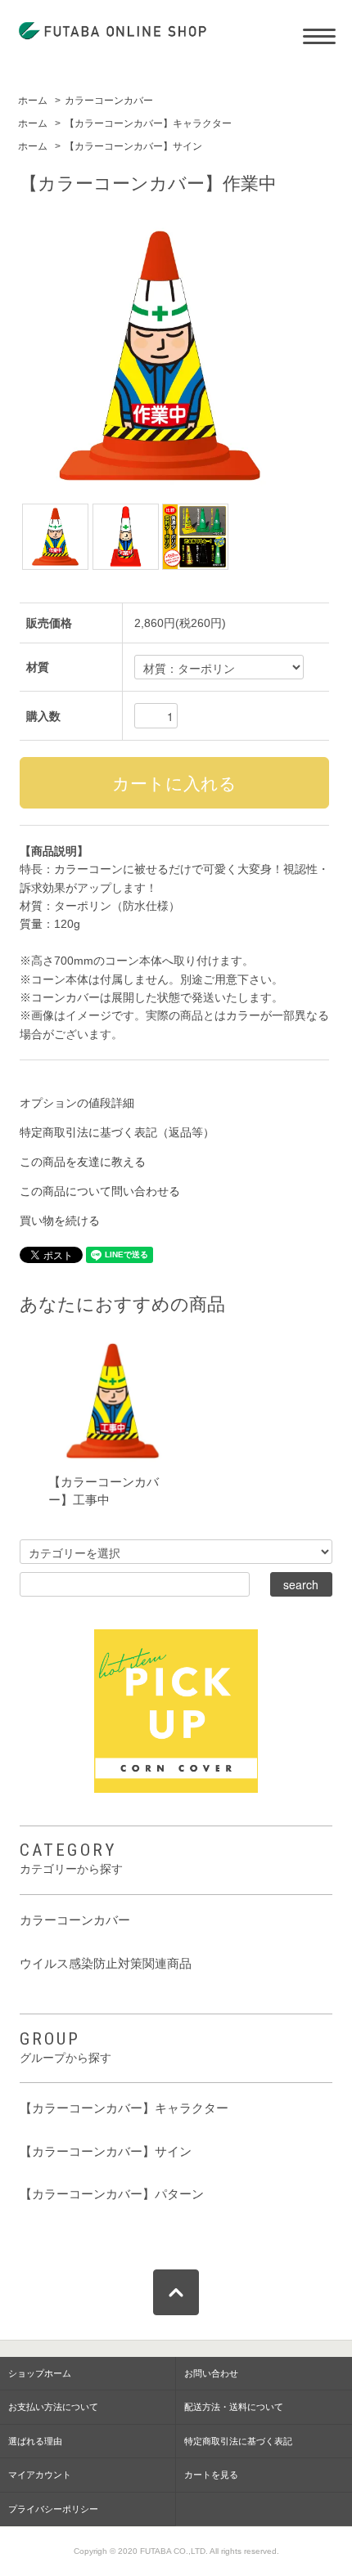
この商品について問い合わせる (100, 1191)
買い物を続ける (60, 1221)
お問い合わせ (211, 2373)
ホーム (33, 101)
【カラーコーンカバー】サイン (133, 146)
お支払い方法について (53, 2407)
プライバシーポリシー (53, 2509)
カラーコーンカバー (109, 101)
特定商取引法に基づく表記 (238, 2441)
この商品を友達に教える (83, 1162)
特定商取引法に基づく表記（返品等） (117, 1132)
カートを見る (211, 2475)
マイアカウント (40, 2475)
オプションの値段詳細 (77, 1103)
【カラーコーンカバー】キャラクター (148, 123)
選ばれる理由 (35, 2441)
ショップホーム (40, 2373)
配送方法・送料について (234, 2407)
